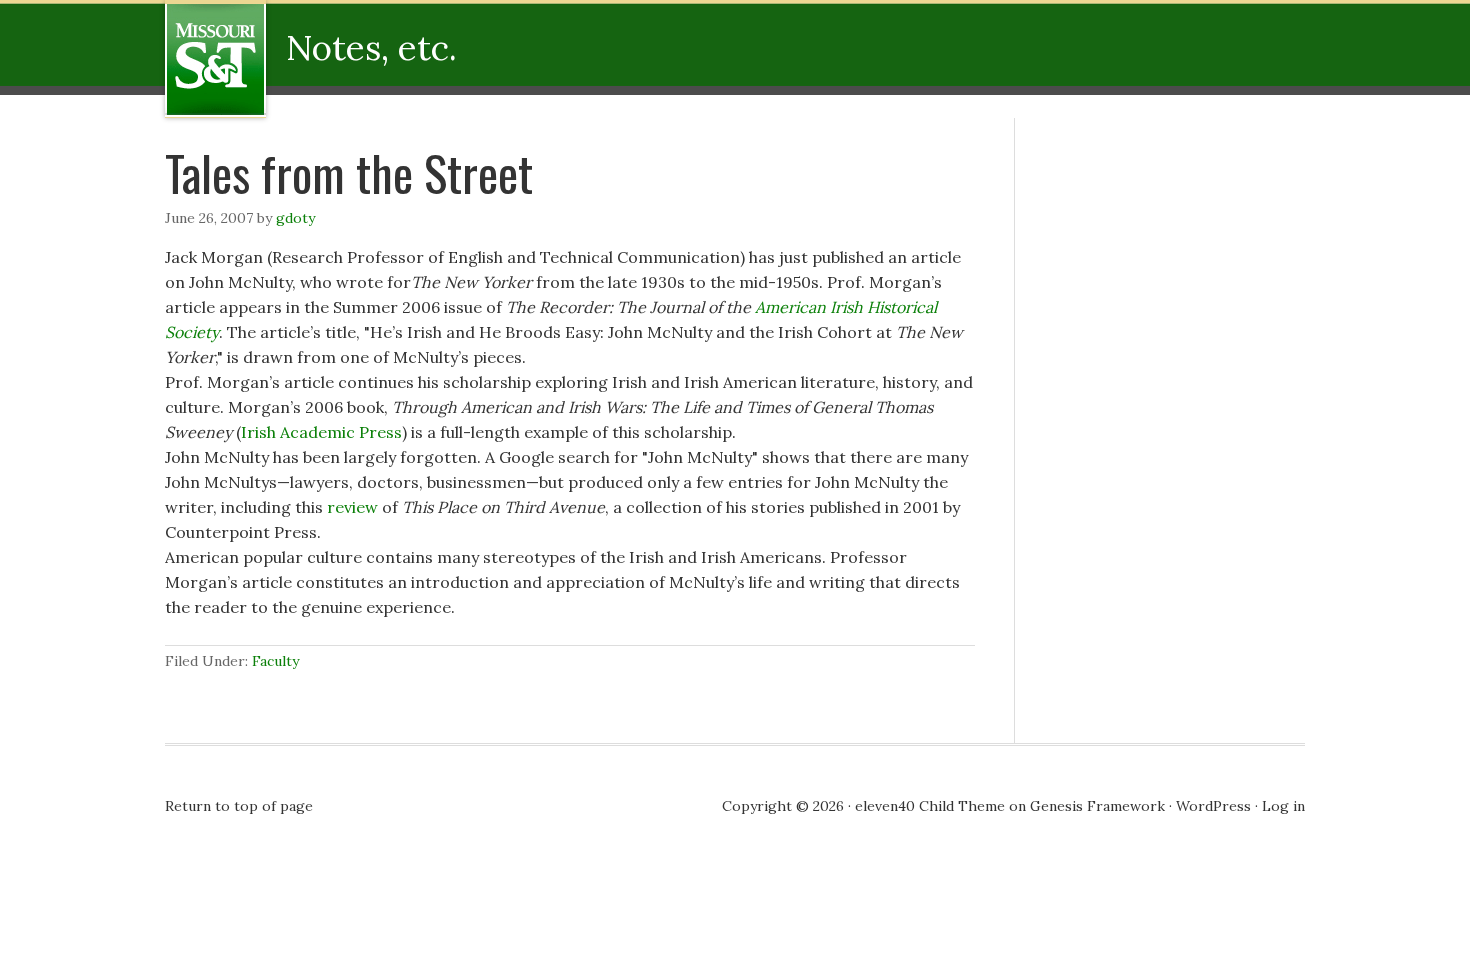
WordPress (1213, 806)
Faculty (275, 661)
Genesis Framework (1097, 806)
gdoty (295, 218)
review (352, 507)
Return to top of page (239, 806)
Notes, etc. (297, 59)
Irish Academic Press (321, 432)
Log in (1283, 806)
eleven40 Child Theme (930, 806)
